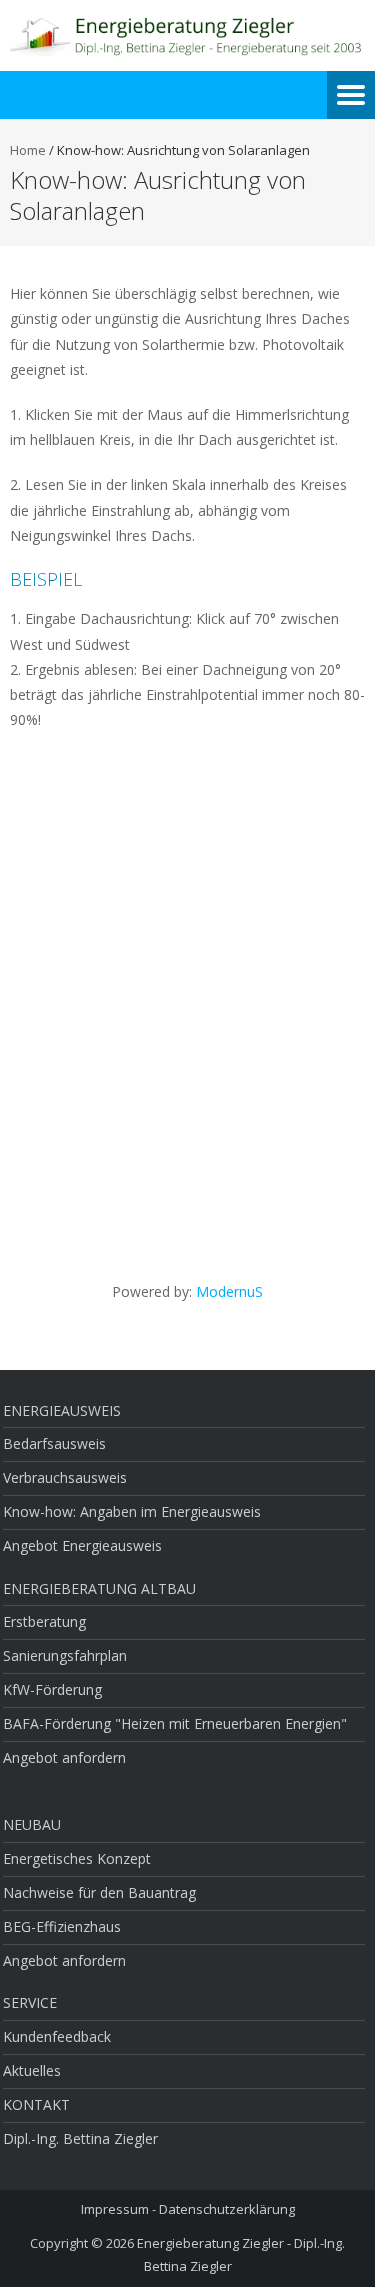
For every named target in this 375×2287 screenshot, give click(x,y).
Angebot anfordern (64, 1757)
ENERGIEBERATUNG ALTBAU (99, 1588)
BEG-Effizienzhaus (62, 1926)
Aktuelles (32, 2070)
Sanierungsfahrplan (65, 1655)
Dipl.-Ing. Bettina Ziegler (80, 2138)
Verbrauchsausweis (65, 1477)
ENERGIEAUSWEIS (62, 1410)
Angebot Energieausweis (82, 1545)
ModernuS (229, 1291)
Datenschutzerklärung (227, 2209)
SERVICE (30, 2002)
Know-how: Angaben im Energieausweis (132, 1511)
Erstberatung (44, 1621)
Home (28, 150)
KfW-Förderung (52, 1689)
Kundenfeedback (57, 2036)
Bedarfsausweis (54, 1443)
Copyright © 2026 (83, 2243)
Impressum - (120, 2209)
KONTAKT (36, 2104)
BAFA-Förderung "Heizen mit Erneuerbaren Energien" (175, 1723)
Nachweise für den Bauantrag (99, 1892)
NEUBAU (32, 1824)
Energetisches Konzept (77, 1858)
